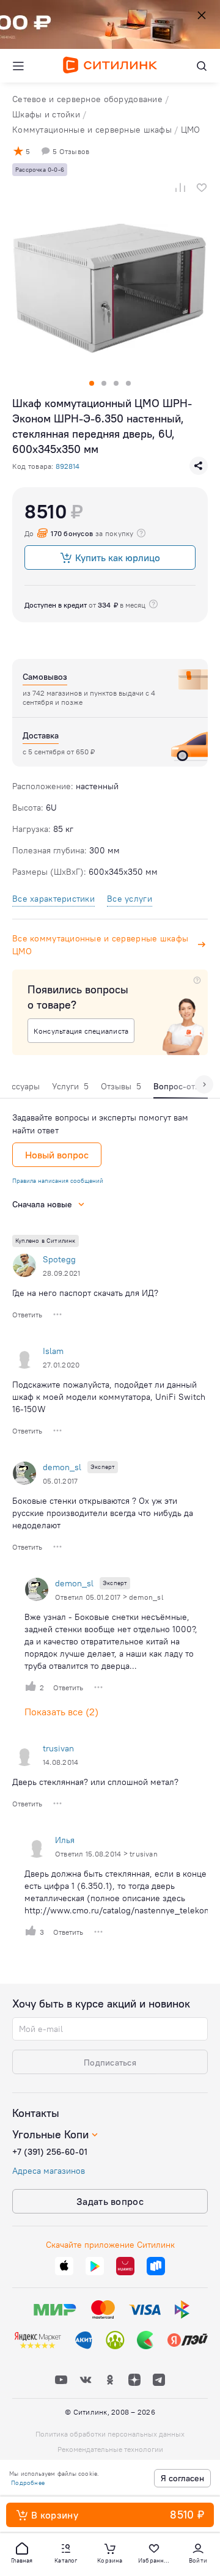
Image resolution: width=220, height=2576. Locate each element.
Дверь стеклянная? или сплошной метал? (95, 1782)
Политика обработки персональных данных (110, 2434)
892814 (68, 466)
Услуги (70, 1086)
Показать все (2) (61, 1712)
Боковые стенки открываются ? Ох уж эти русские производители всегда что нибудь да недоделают (103, 1513)
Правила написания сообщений (58, 1181)
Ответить (27, 1315)
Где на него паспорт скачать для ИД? (85, 1293)
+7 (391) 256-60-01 (50, 2152)
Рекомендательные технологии (110, 2449)
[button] (22, 2552)
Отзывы (121, 1086)
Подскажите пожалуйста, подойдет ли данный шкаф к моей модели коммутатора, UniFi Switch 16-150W (109, 1397)
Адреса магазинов (49, 2171)
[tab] (70, 1089)
